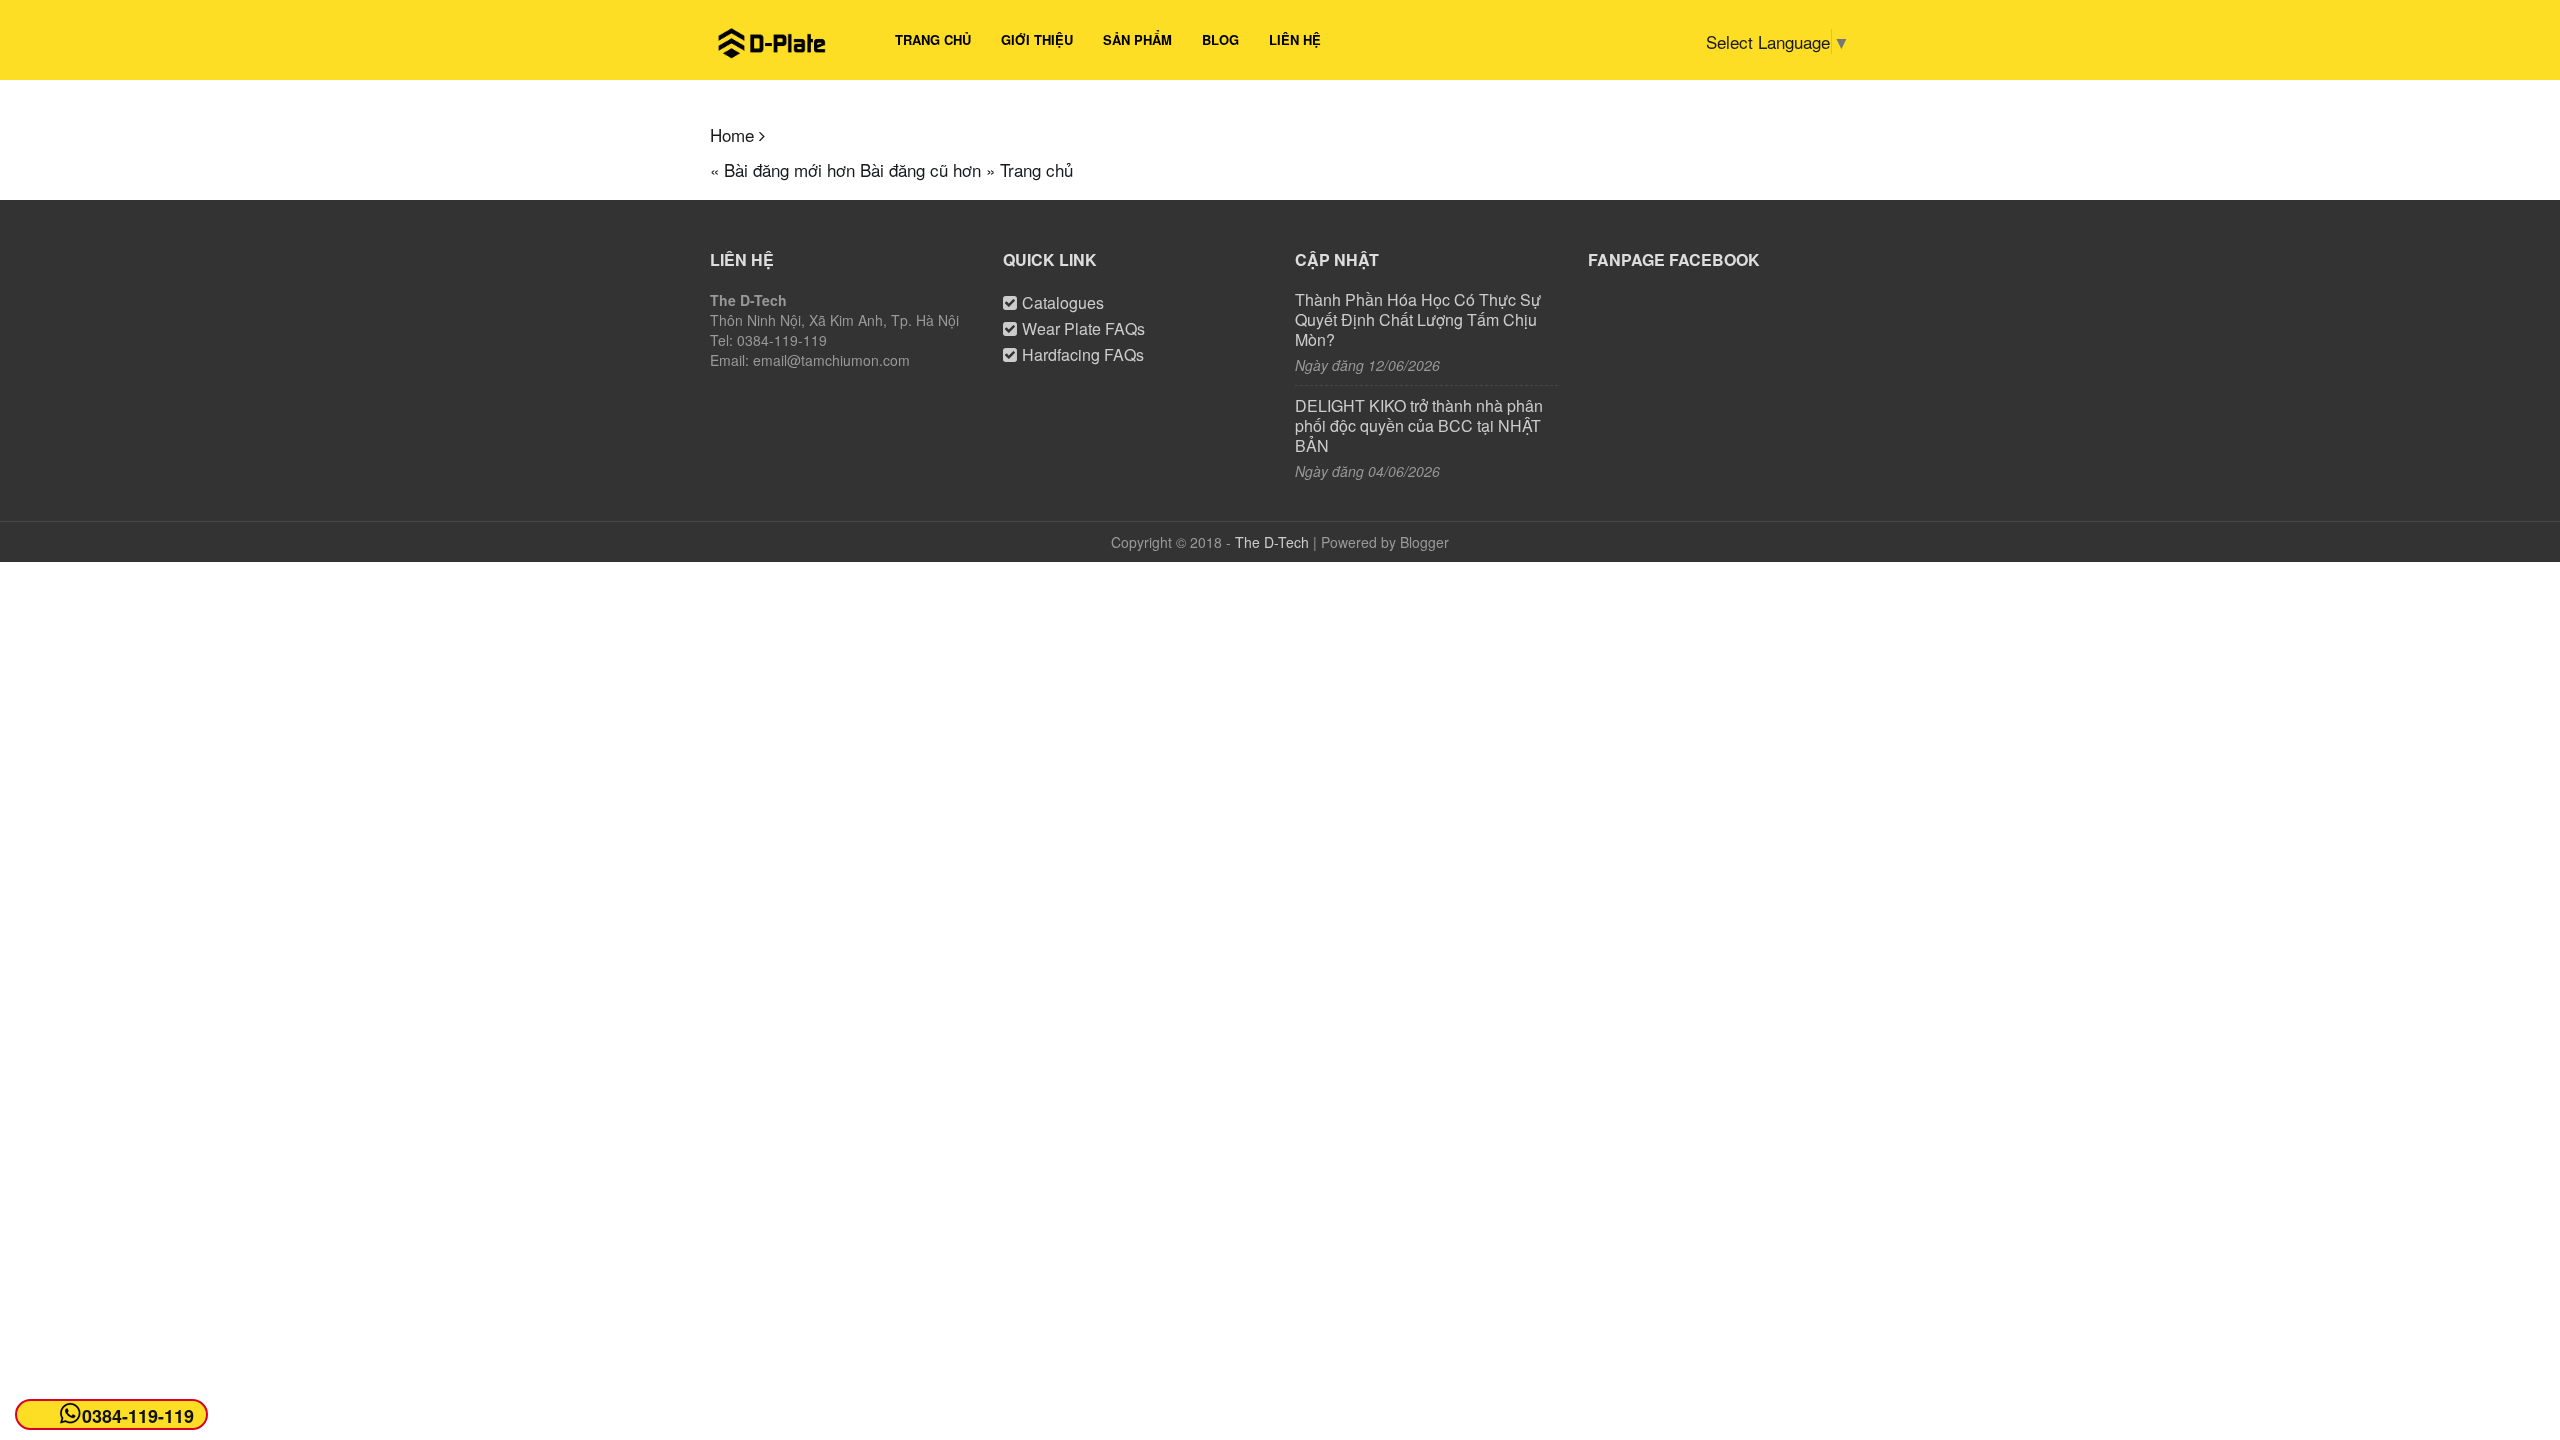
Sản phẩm (1137, 39)
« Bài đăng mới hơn (782, 169)
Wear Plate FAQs (1083, 328)
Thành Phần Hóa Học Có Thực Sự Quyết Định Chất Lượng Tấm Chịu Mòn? (1418, 320)
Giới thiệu (1037, 39)
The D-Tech (1272, 542)
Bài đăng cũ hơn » (927, 169)
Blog (1220, 39)
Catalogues (1063, 302)
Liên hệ (1295, 39)
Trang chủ (933, 39)
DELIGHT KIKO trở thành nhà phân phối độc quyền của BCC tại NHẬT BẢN (1419, 426)
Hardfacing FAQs (1083, 354)
